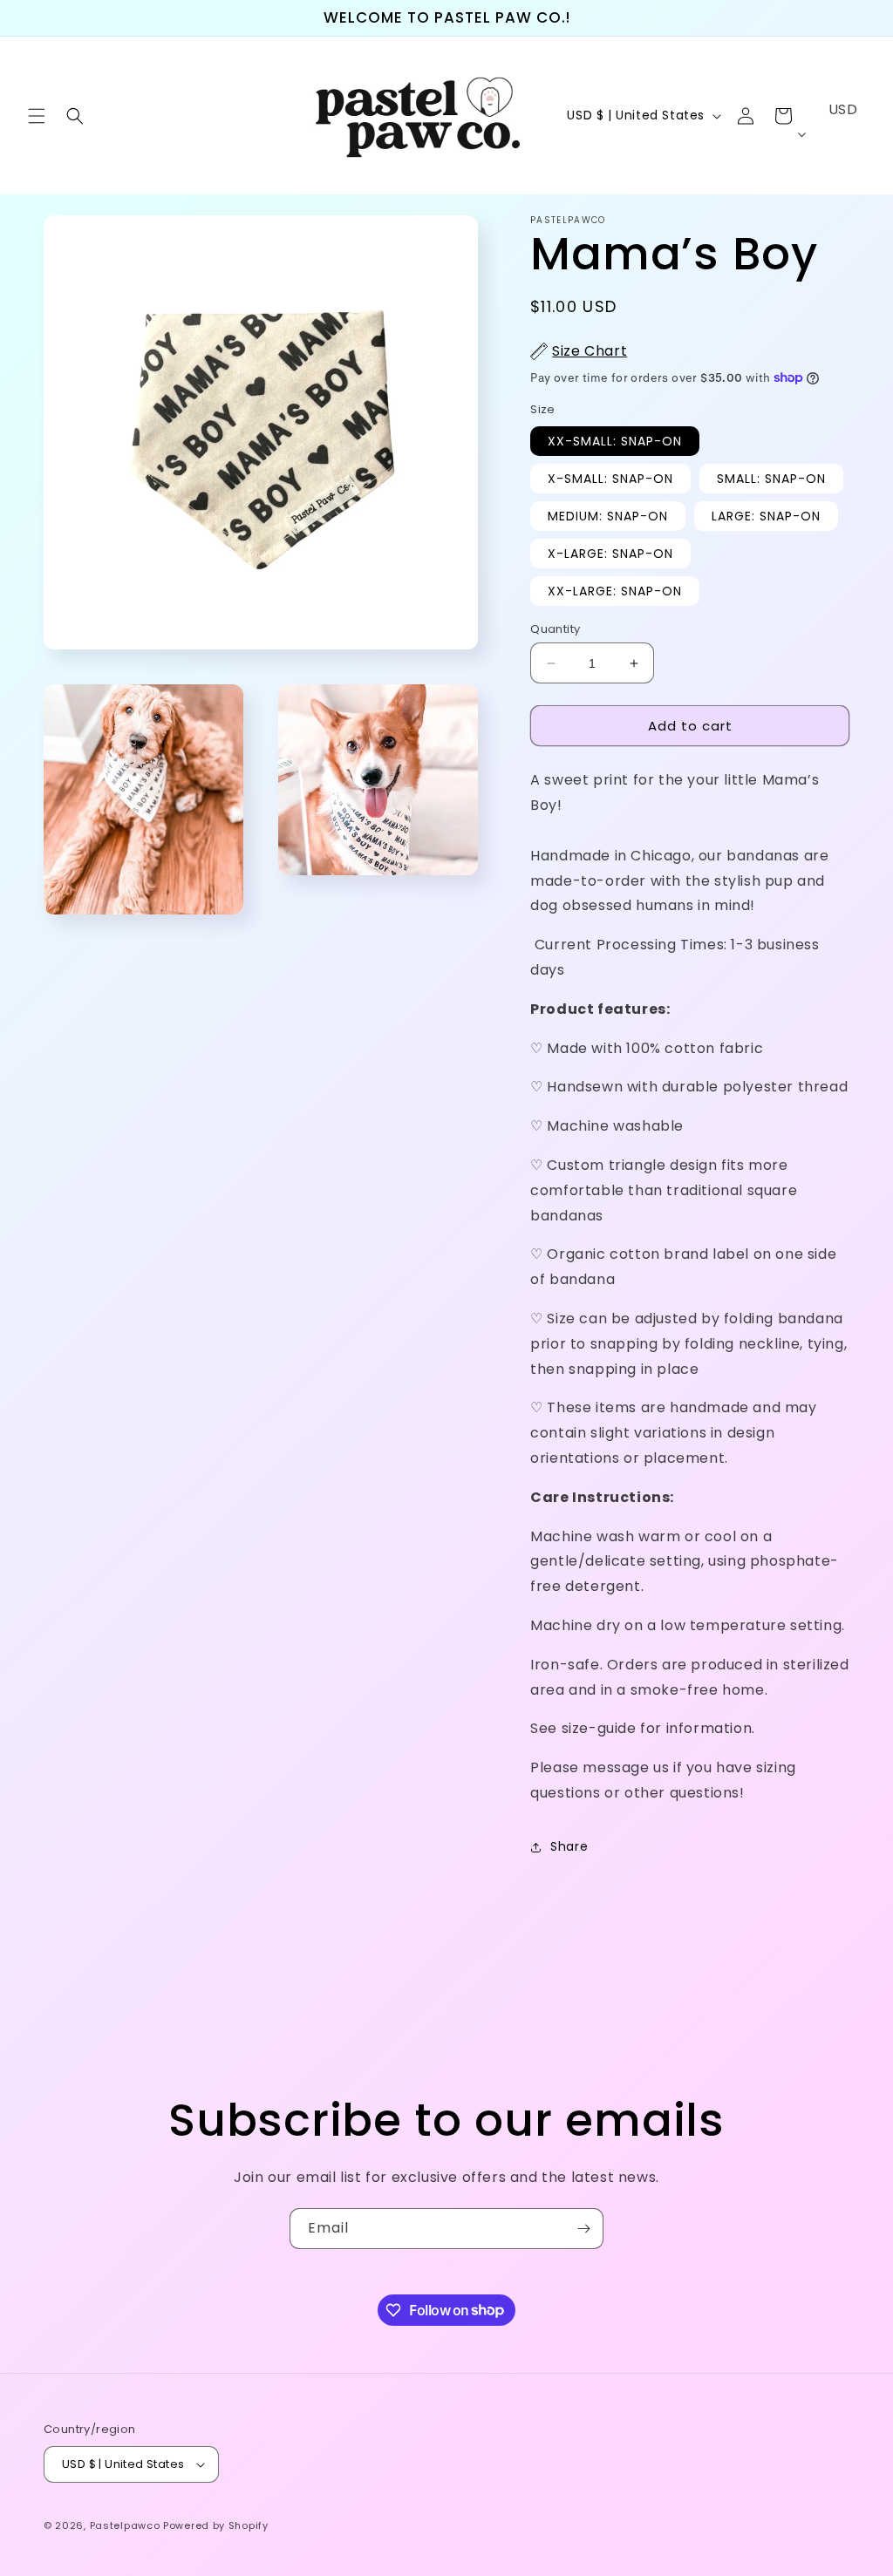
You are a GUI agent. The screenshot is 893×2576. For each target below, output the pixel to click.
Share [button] (569, 1846)
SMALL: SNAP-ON (771, 479)
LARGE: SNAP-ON (766, 516)
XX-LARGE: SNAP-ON (615, 591)
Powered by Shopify (216, 2525)
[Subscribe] (583, 2229)
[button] (37, 116)
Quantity (555, 629)
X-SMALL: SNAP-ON (610, 479)
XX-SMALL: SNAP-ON (615, 441)
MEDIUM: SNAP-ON (608, 516)
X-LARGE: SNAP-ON (610, 554)
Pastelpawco (125, 2525)
